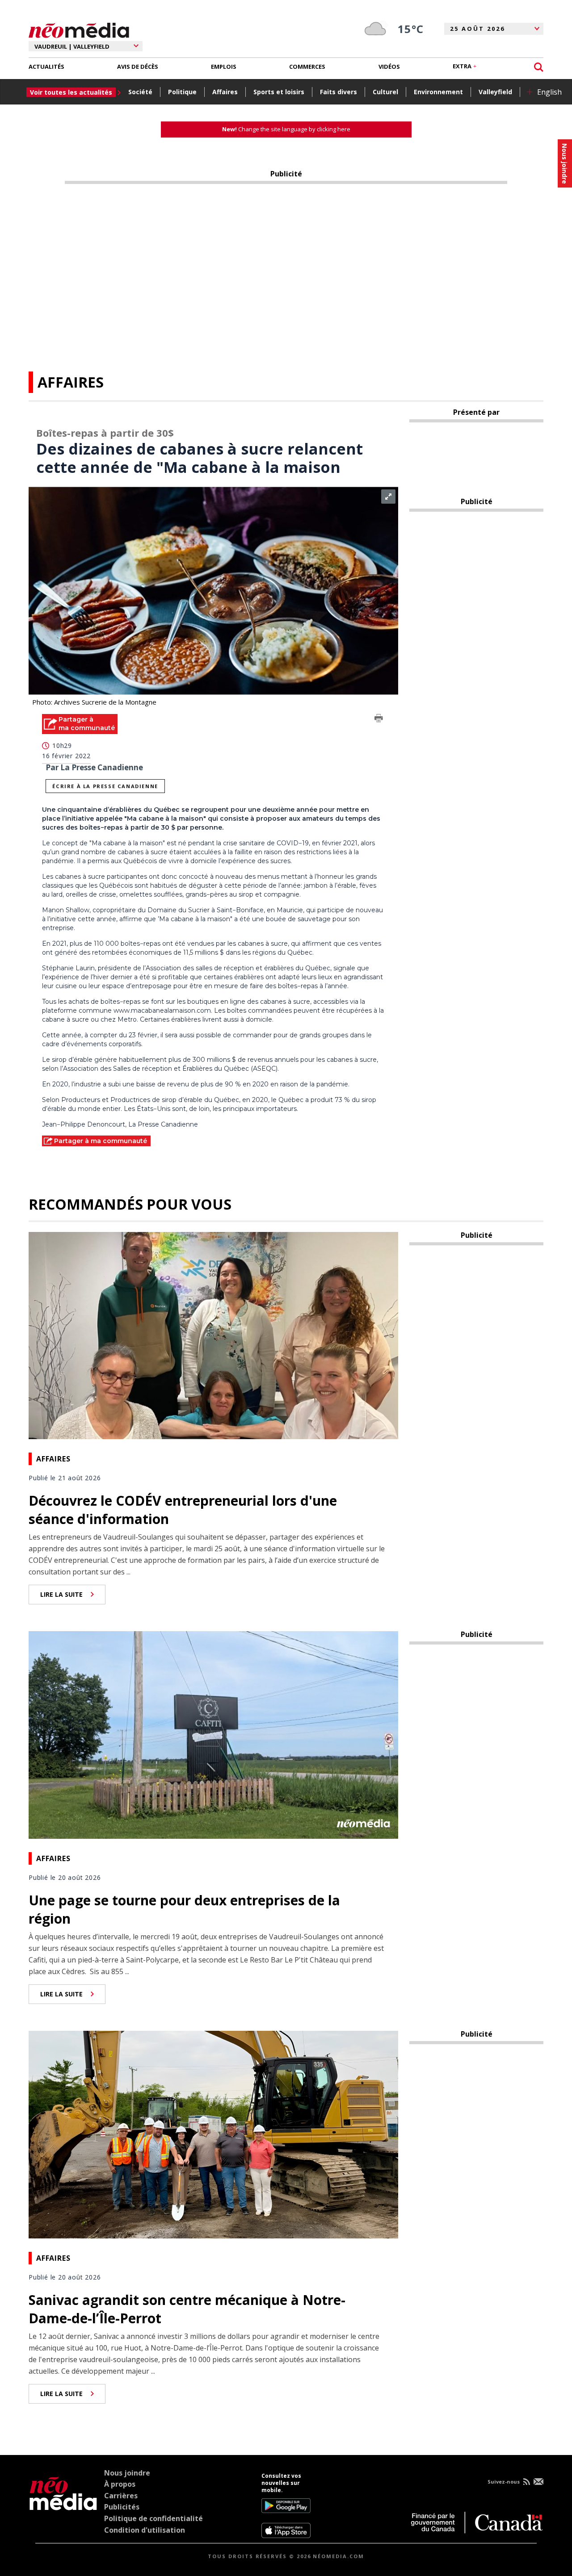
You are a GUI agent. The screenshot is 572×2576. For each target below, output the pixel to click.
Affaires (225, 92)
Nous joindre (127, 2473)
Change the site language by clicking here (286, 129)
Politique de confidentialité (154, 2518)
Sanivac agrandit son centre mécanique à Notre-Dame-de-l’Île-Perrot (187, 2309)
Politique (182, 92)
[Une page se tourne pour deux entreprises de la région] (213, 1734)
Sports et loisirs (279, 92)
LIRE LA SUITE (61, 1594)
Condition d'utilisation (145, 2530)
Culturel (385, 92)
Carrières (121, 2496)
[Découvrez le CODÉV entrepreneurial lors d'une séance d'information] (213, 1335)
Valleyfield (495, 92)
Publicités (122, 2507)
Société (140, 92)
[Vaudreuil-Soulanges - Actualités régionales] (79, 29)
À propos (120, 2484)
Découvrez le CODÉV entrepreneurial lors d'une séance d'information (183, 1510)
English (549, 92)
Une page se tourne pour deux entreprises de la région (184, 1909)
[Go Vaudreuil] (63, 2505)
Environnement (438, 92)
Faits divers (339, 92)
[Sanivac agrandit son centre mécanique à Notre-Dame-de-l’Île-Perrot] (213, 2133)
